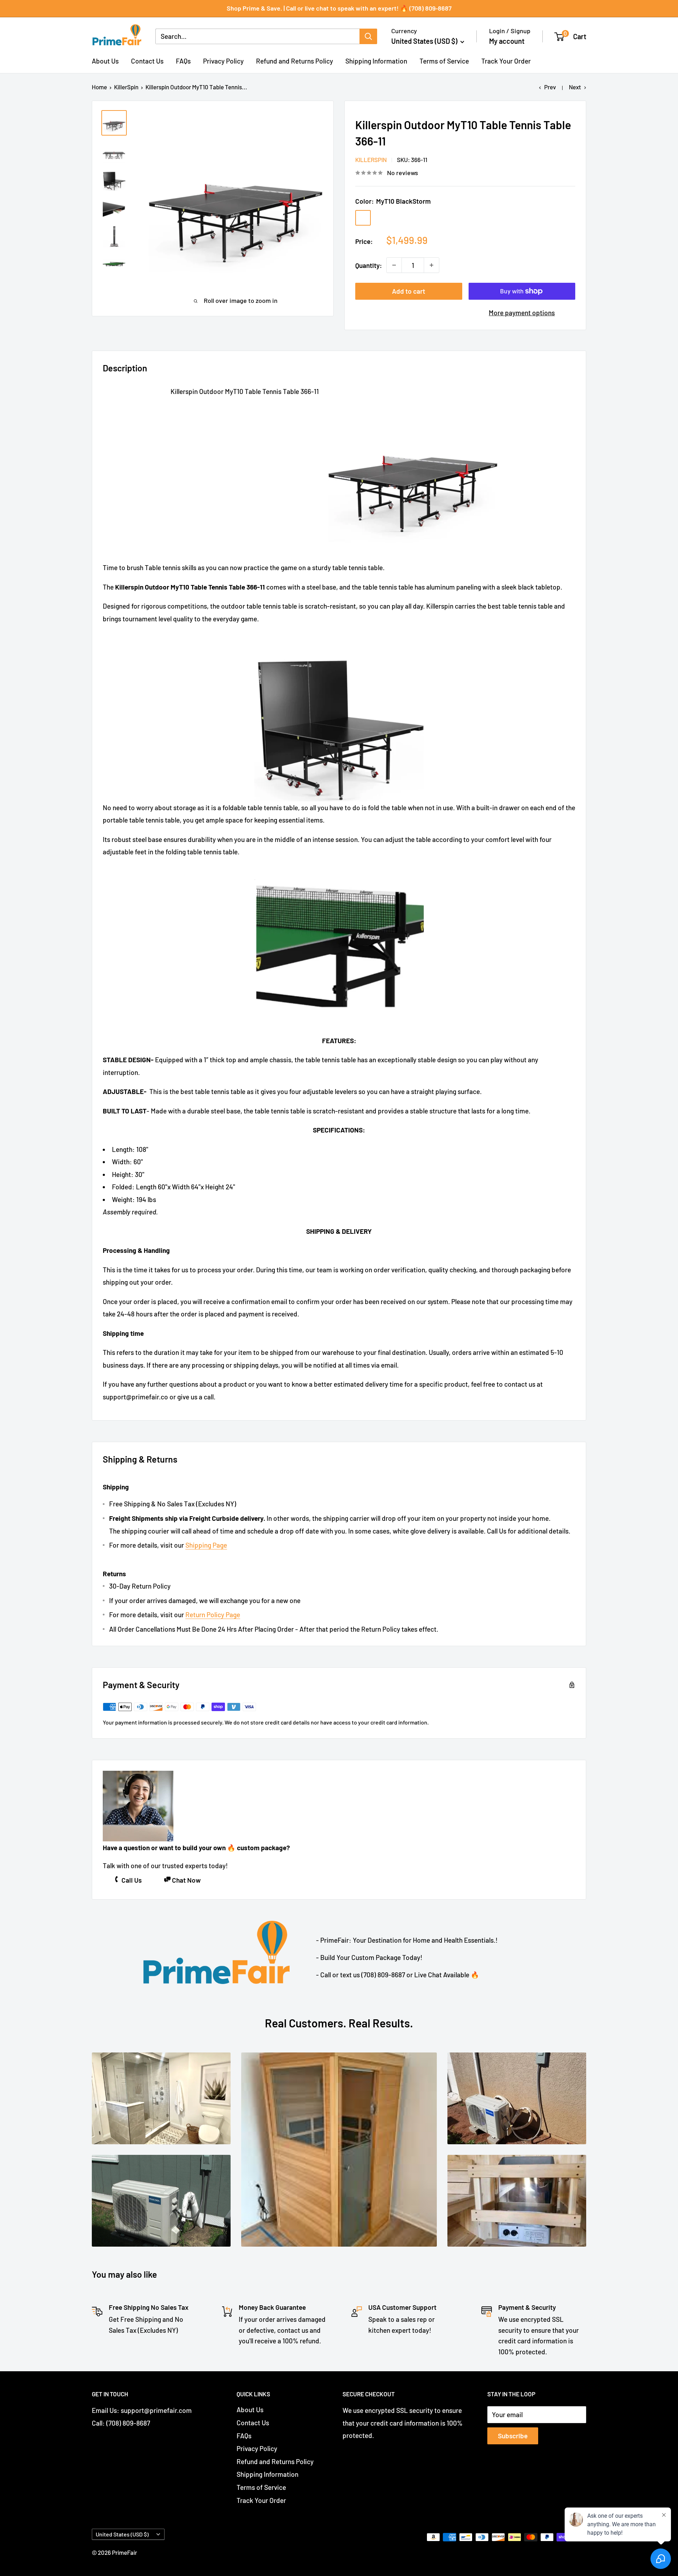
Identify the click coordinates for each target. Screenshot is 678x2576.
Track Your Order (506, 61)
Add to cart (409, 291)
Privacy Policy (223, 61)
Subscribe (513, 2436)
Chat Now (186, 1880)
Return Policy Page (213, 1615)
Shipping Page (206, 1545)
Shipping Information (376, 61)
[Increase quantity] (432, 265)
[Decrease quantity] (394, 265)
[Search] (368, 36)
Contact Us (147, 61)
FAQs (183, 61)
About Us (105, 61)
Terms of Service (444, 61)
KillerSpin (126, 87)
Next (575, 87)
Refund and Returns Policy (295, 61)
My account (507, 41)
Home (99, 87)
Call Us (132, 1880)
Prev (550, 87)
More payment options (522, 313)
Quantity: (369, 265)
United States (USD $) (122, 2534)
